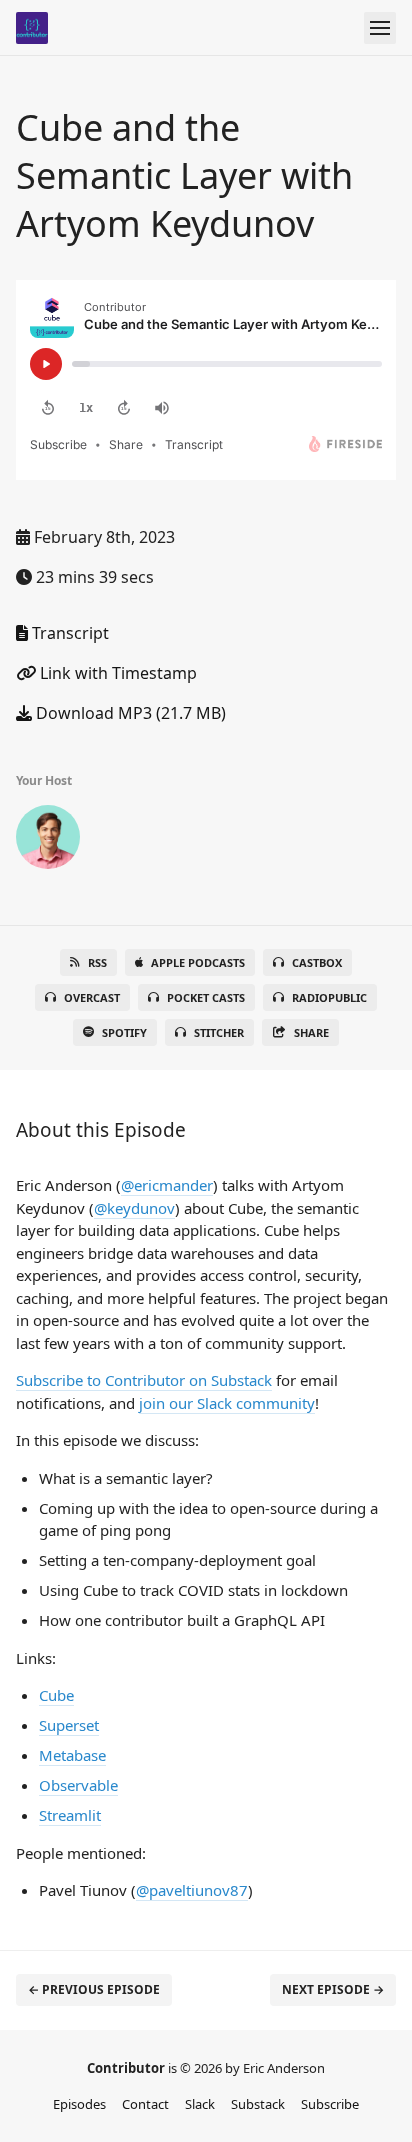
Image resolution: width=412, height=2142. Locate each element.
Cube (56, 1695)
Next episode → (333, 1989)
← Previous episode (94, 1989)
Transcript (68, 633)
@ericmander (167, 1185)
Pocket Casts (206, 997)
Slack (200, 2104)
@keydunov (134, 1208)
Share (311, 1032)
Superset (69, 1725)
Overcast (92, 997)
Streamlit (70, 1815)
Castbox (317, 962)
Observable (78, 1785)
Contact (145, 2104)
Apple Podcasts (198, 962)
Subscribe (330, 2104)
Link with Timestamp (116, 673)
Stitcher (219, 1032)
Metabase (72, 1755)
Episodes (79, 2104)
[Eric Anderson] (48, 841)
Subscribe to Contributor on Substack (144, 1380)
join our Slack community (227, 1403)
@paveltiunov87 (192, 1890)
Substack (258, 2104)
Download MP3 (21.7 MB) (129, 713)
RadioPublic (329, 997)
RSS (97, 962)
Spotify (124, 1032)
